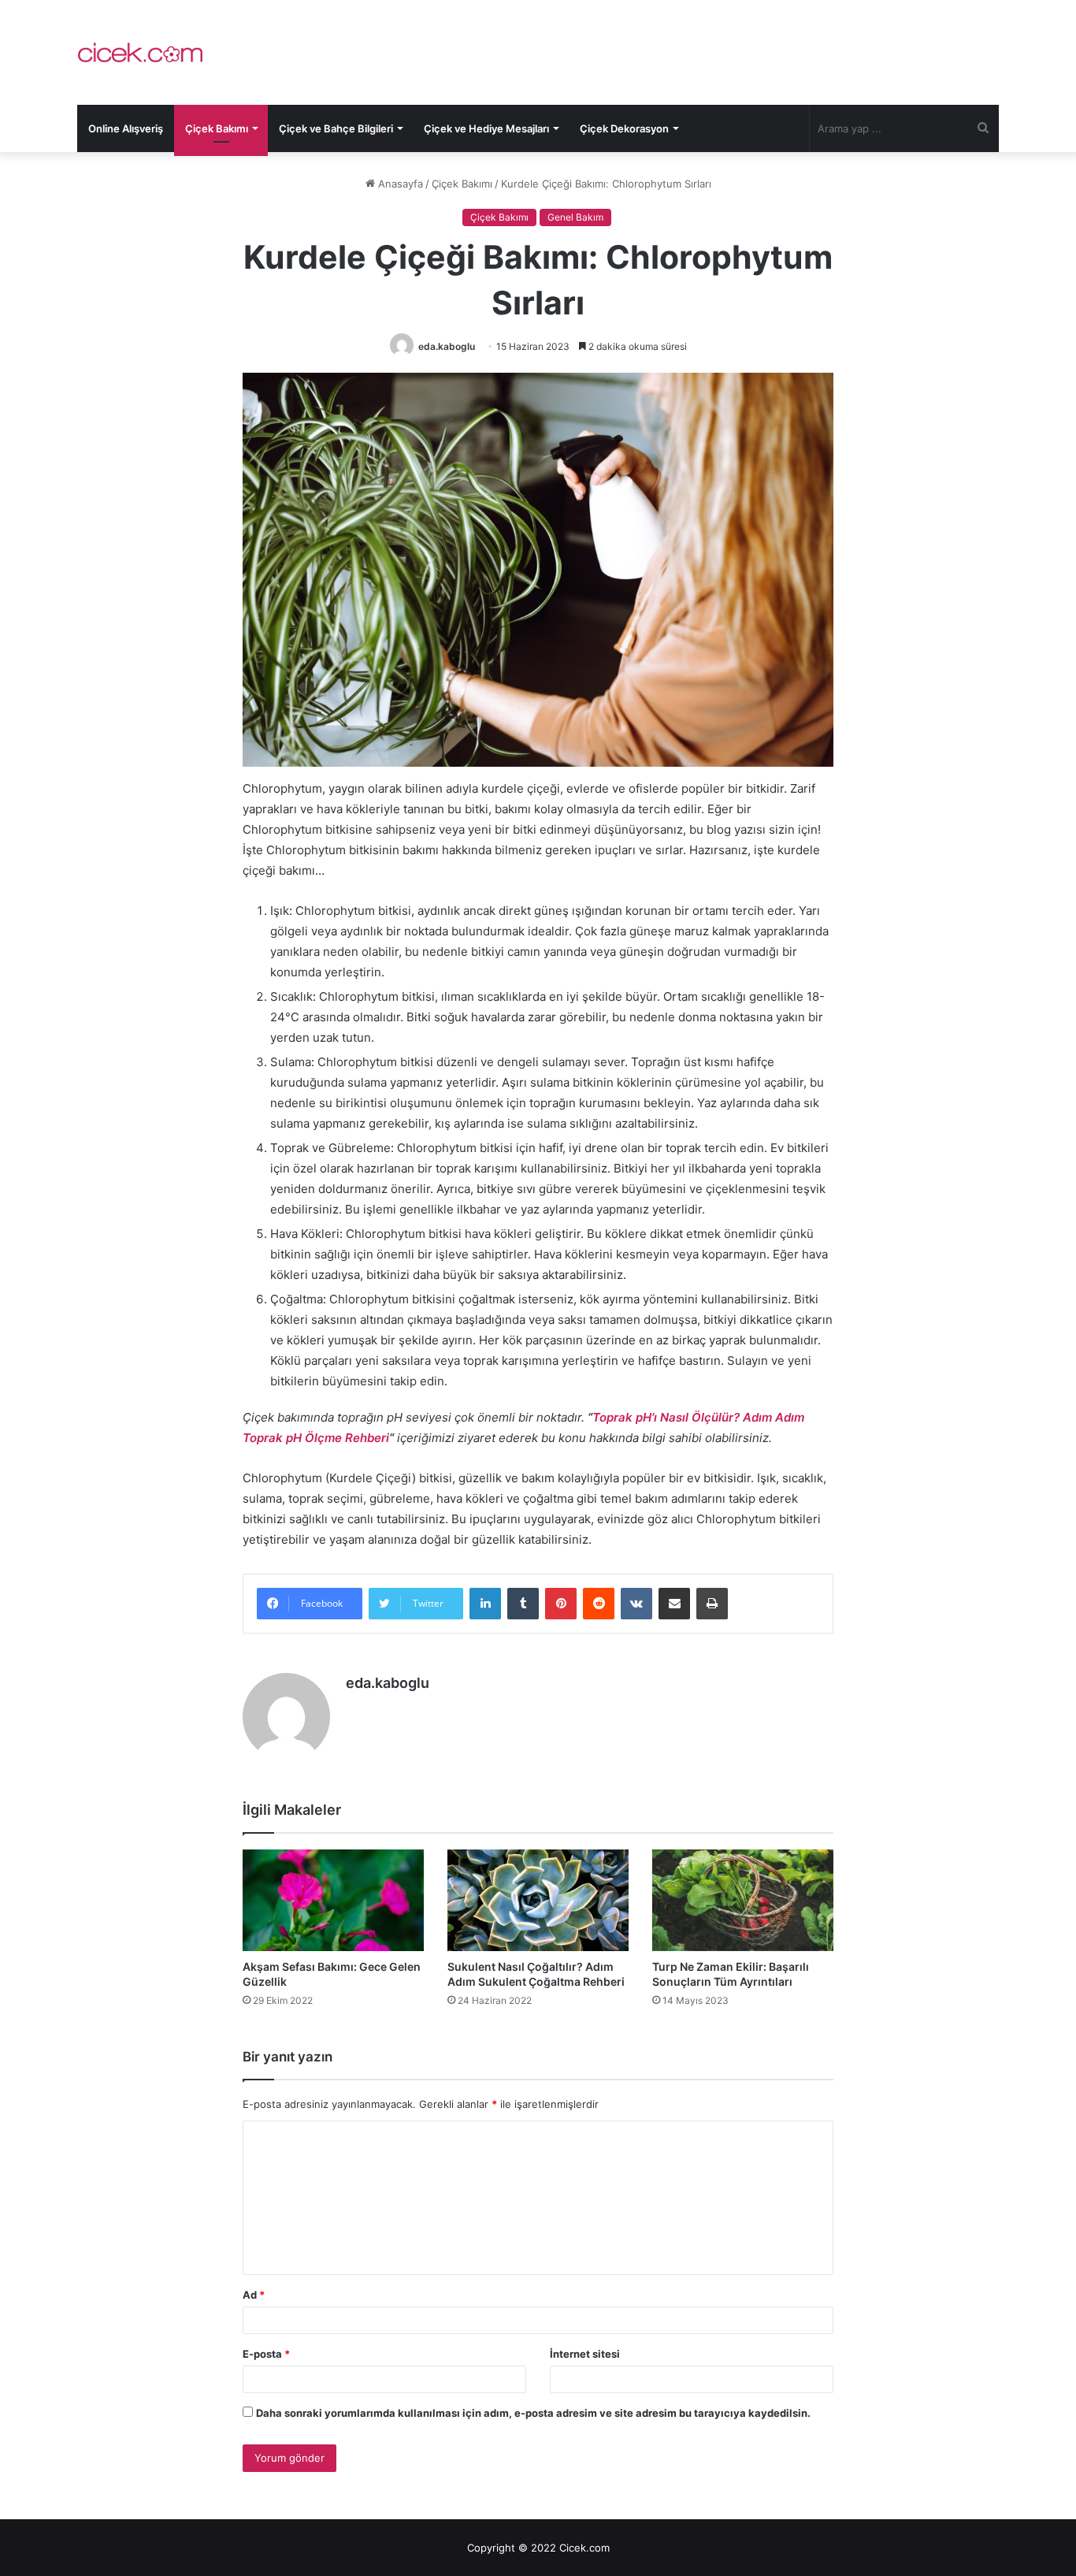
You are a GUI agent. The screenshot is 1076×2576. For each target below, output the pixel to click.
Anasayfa (399, 184)
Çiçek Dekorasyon (624, 128)
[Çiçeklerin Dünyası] (140, 52)
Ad (254, 2295)
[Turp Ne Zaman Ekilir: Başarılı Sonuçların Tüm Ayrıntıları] (743, 1901)
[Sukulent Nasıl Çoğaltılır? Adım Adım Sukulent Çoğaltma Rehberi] (538, 1901)
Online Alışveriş (126, 128)
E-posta (266, 2354)
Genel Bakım (575, 217)
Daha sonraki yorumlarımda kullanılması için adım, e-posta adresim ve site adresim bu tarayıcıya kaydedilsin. (533, 2413)
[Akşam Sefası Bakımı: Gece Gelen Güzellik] (333, 1901)
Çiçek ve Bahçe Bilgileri (336, 128)
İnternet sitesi (585, 2354)
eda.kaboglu (447, 346)
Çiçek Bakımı (217, 128)
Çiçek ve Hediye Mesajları (486, 128)
